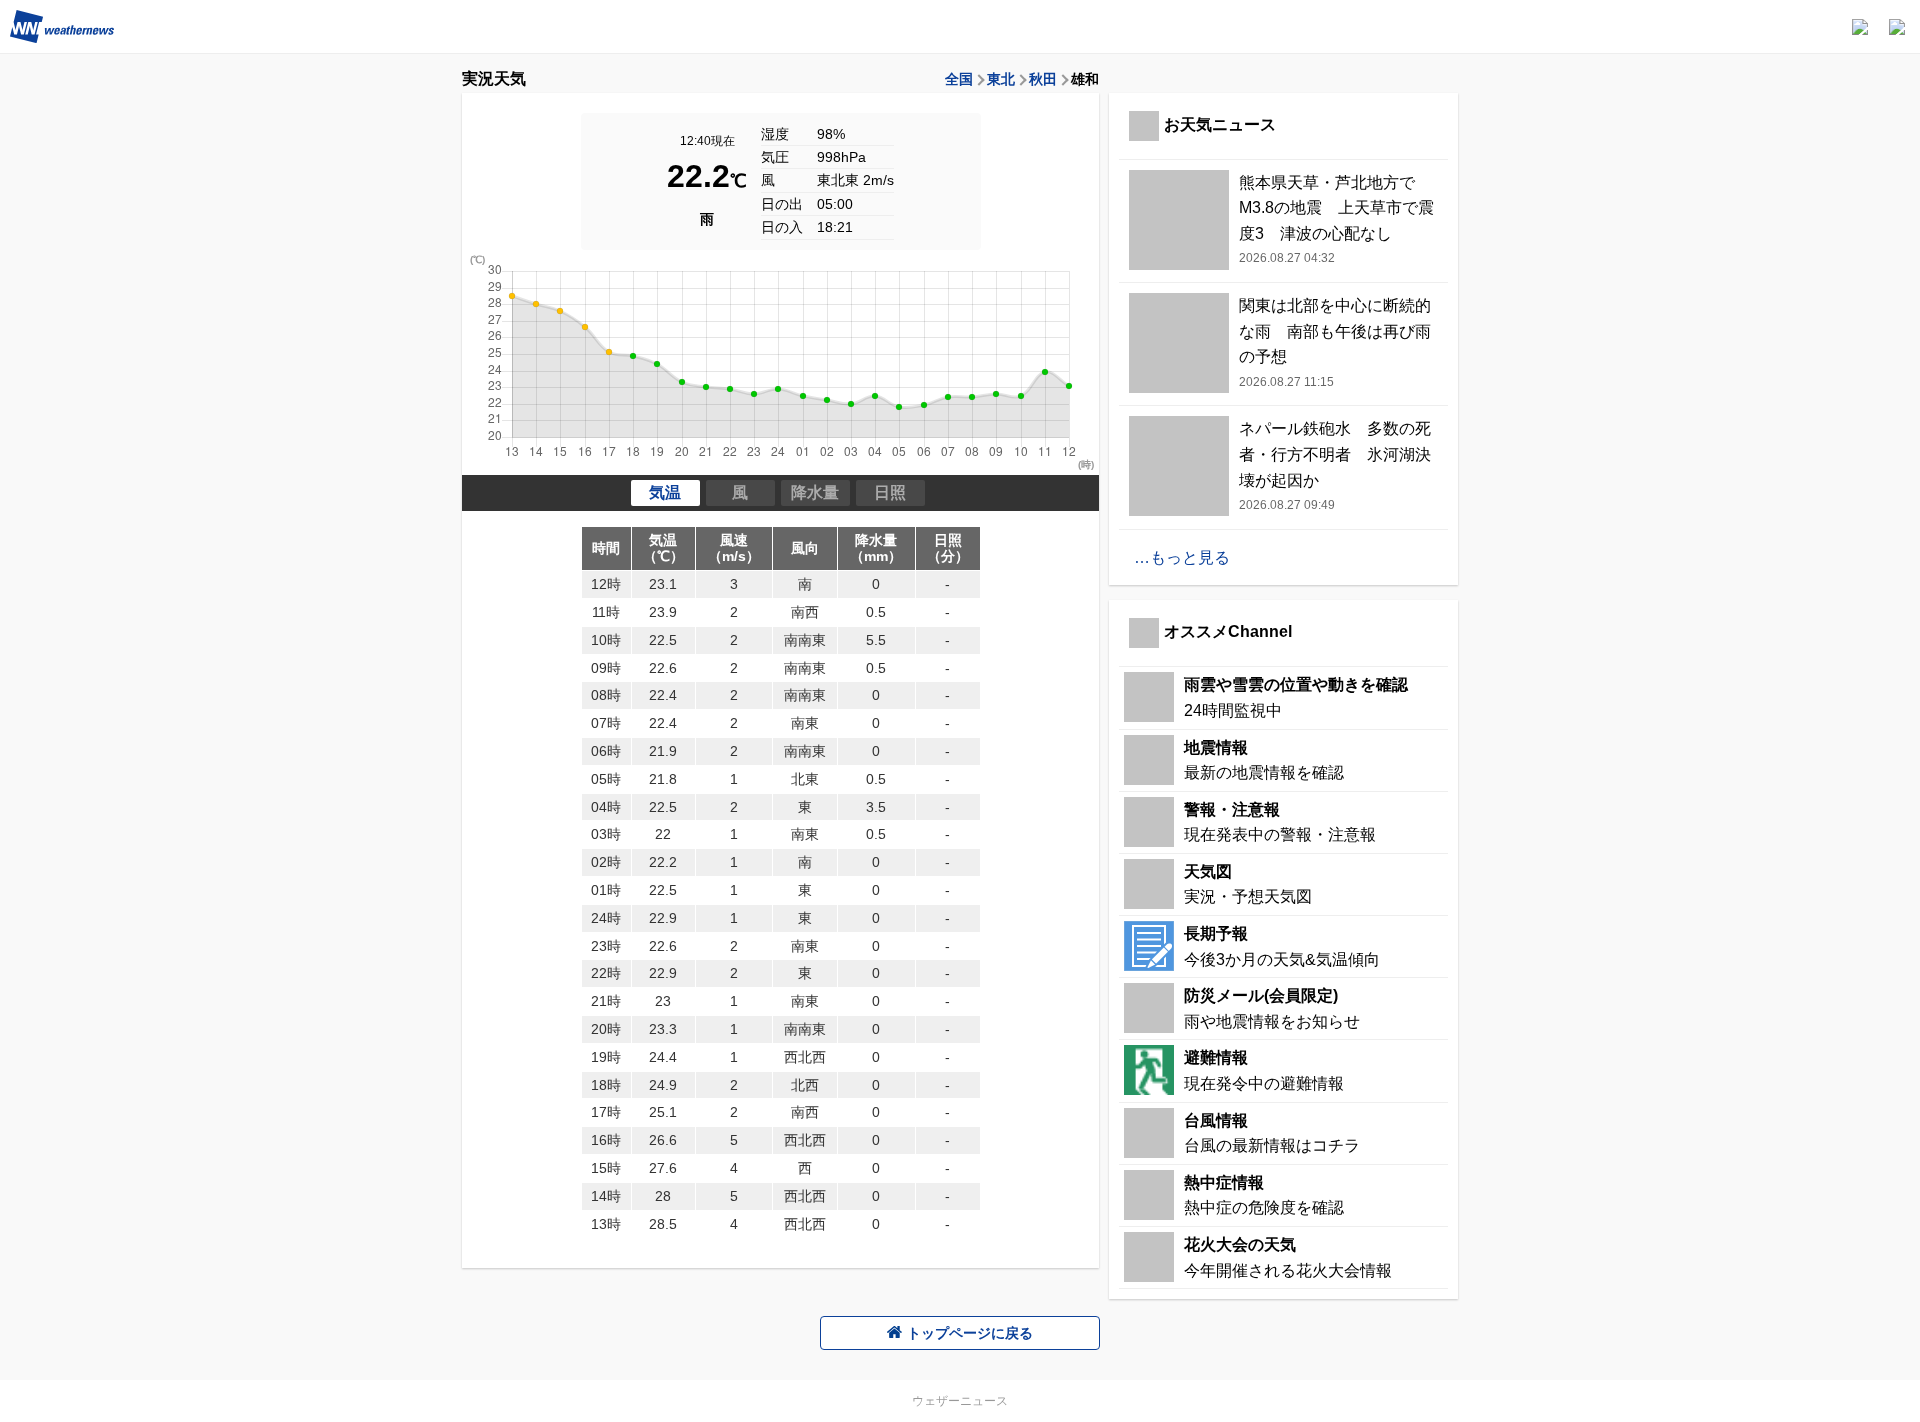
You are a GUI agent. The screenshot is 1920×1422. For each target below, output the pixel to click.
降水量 (815, 492)
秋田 (1043, 79)
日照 (890, 492)
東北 (1001, 79)
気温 (665, 492)
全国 (959, 79)
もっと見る (1190, 557)
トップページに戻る (970, 1333)
